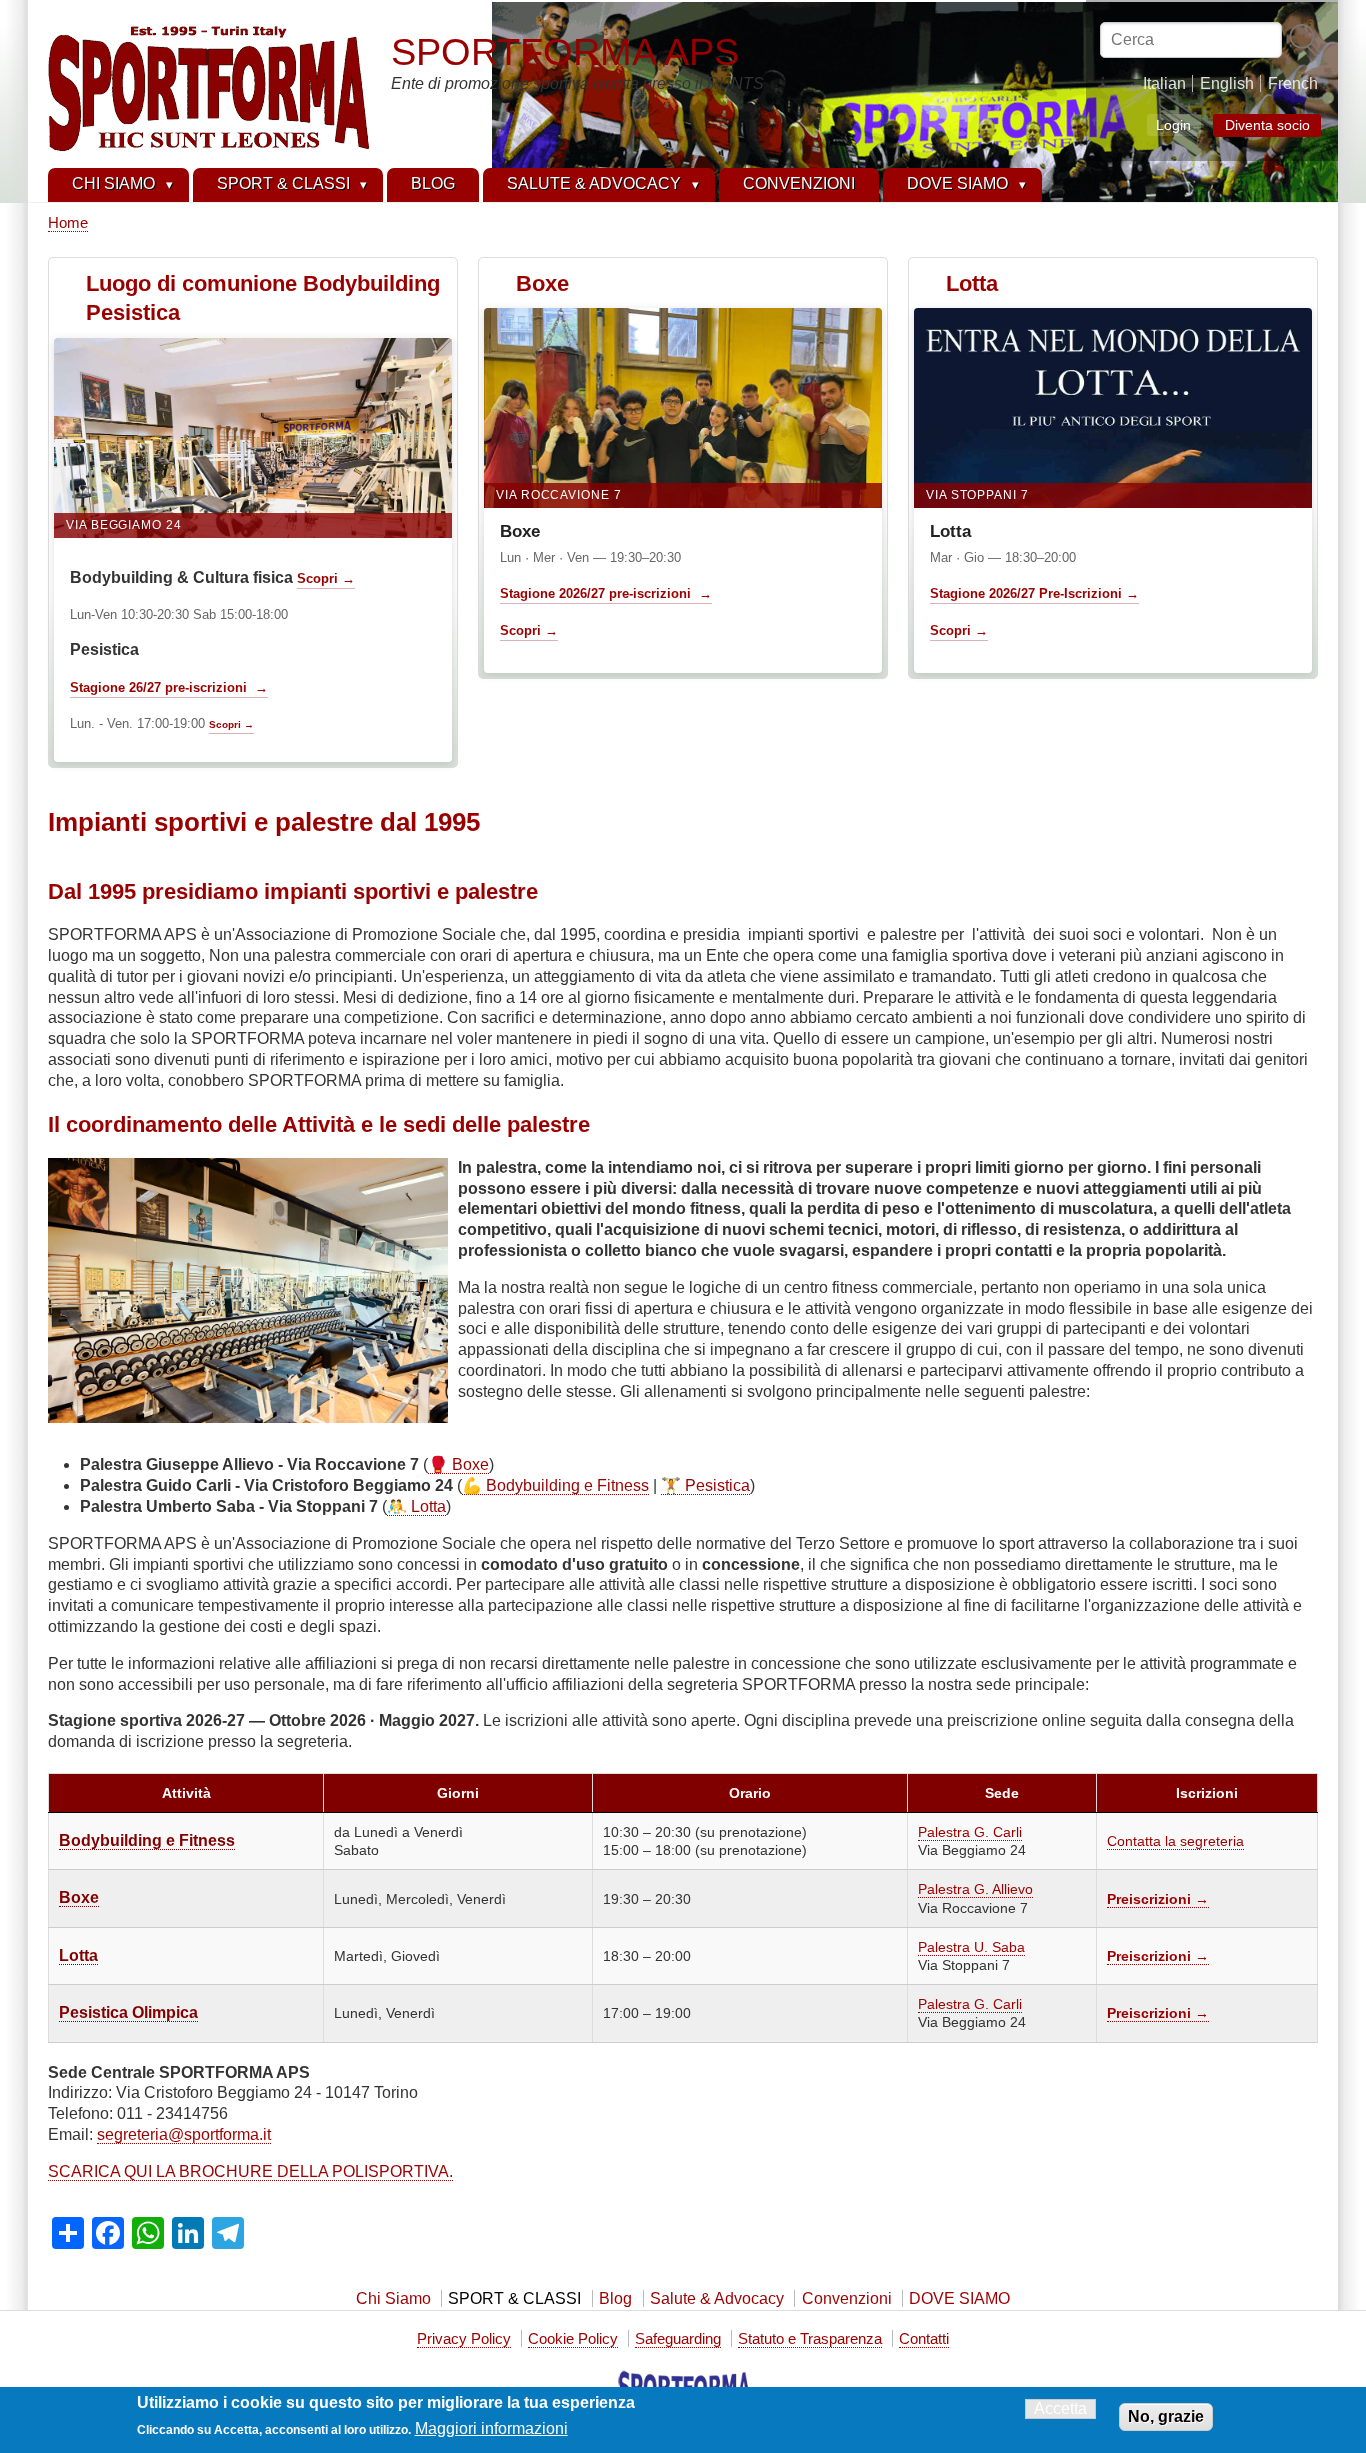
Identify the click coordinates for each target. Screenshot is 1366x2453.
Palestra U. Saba (971, 1947)
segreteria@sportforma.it (184, 2134)
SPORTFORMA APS (565, 51)
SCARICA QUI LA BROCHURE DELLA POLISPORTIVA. (250, 2171)
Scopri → (326, 578)
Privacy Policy (464, 2338)
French (1293, 83)
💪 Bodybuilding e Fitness (555, 1485)
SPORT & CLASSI (514, 2298)
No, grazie (1166, 2416)
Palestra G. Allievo (975, 1889)
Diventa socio (1267, 125)
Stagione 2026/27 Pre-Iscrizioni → (1034, 593)
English (1227, 83)
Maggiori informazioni (491, 2428)
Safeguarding (678, 2338)
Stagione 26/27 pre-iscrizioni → (169, 687)
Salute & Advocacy (717, 2298)
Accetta (1060, 2408)
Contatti (924, 2338)
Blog (615, 2298)
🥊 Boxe (458, 1464)
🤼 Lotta (416, 1506)
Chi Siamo (393, 2298)
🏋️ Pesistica (705, 1485)
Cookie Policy (573, 2338)
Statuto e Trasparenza (810, 2338)
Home (68, 222)
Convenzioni (847, 2298)
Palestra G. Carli (970, 1832)
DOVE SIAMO (959, 2298)
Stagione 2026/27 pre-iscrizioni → (606, 593)
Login (1173, 124)
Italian (1164, 83)
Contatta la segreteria (1175, 1841)
